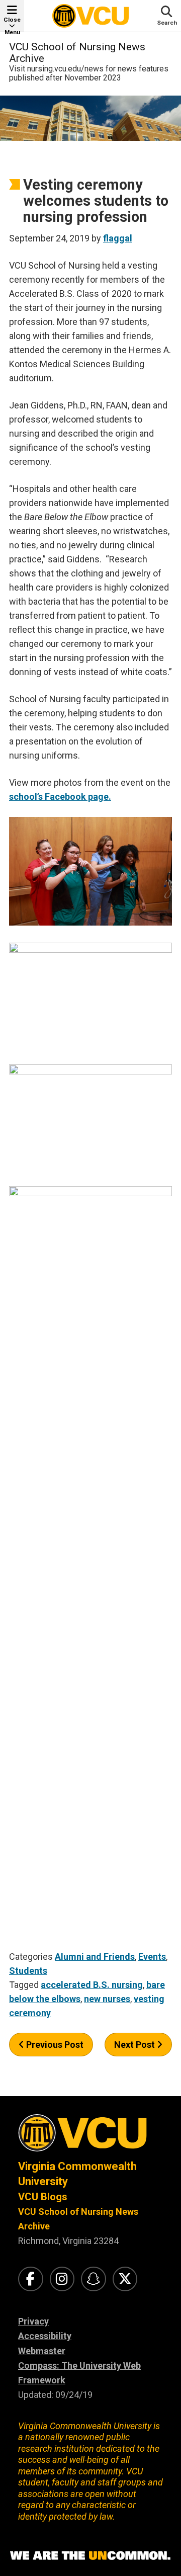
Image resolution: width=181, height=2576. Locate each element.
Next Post (135, 2045)
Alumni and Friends (95, 1957)
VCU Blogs (43, 2197)
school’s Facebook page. (60, 797)
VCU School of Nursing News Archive (77, 53)
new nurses (107, 1999)
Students (28, 1971)
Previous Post (54, 2045)
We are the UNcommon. (90, 2556)
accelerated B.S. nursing (92, 1985)
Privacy (33, 2321)
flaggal (118, 238)
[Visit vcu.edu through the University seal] (90, 2137)
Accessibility (45, 2336)
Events (152, 1957)
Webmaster (42, 2351)
